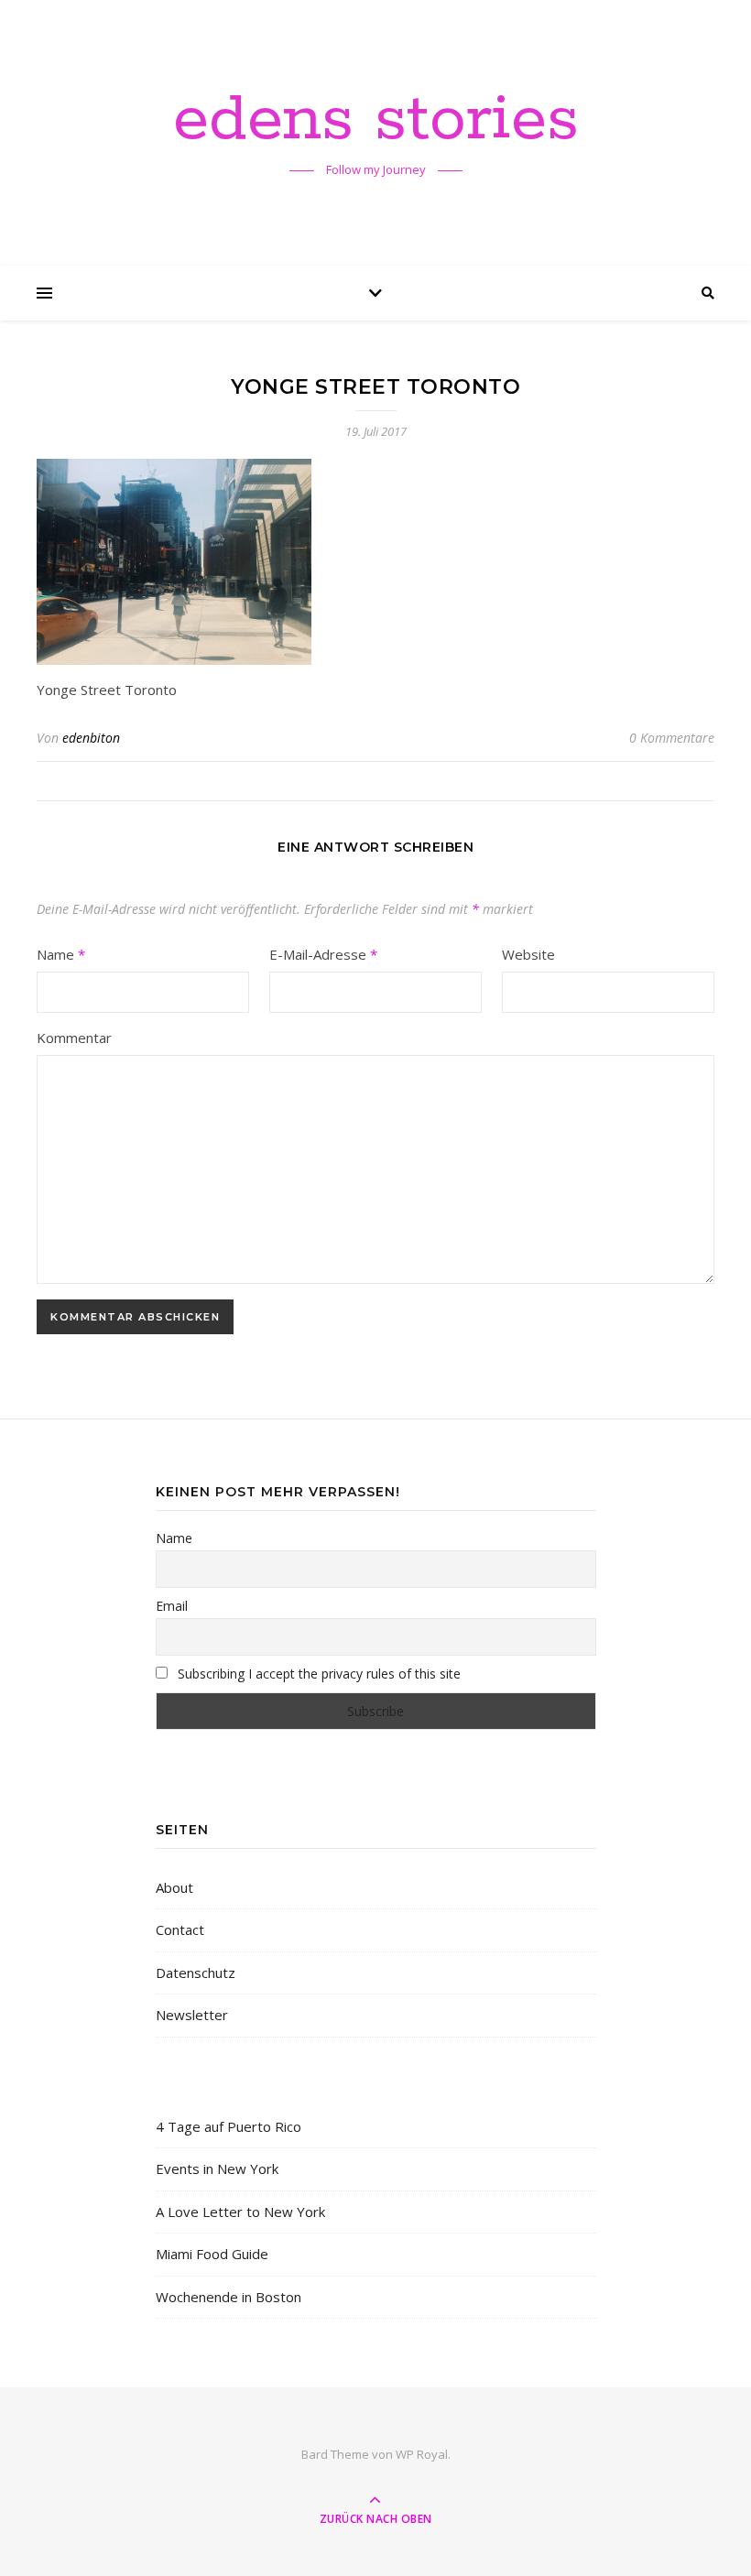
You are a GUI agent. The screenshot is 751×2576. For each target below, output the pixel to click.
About (174, 1887)
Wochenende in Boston (229, 2297)
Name (61, 954)
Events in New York (217, 2168)
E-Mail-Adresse (323, 954)
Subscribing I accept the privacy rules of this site (317, 1674)
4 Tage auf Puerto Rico (229, 2126)
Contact (180, 1929)
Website (528, 954)
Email (172, 1606)
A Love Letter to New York (240, 2212)
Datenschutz (196, 1973)
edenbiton (91, 738)
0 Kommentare (672, 738)
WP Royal (422, 2454)
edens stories (376, 121)
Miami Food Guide (212, 2254)
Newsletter (192, 2015)
